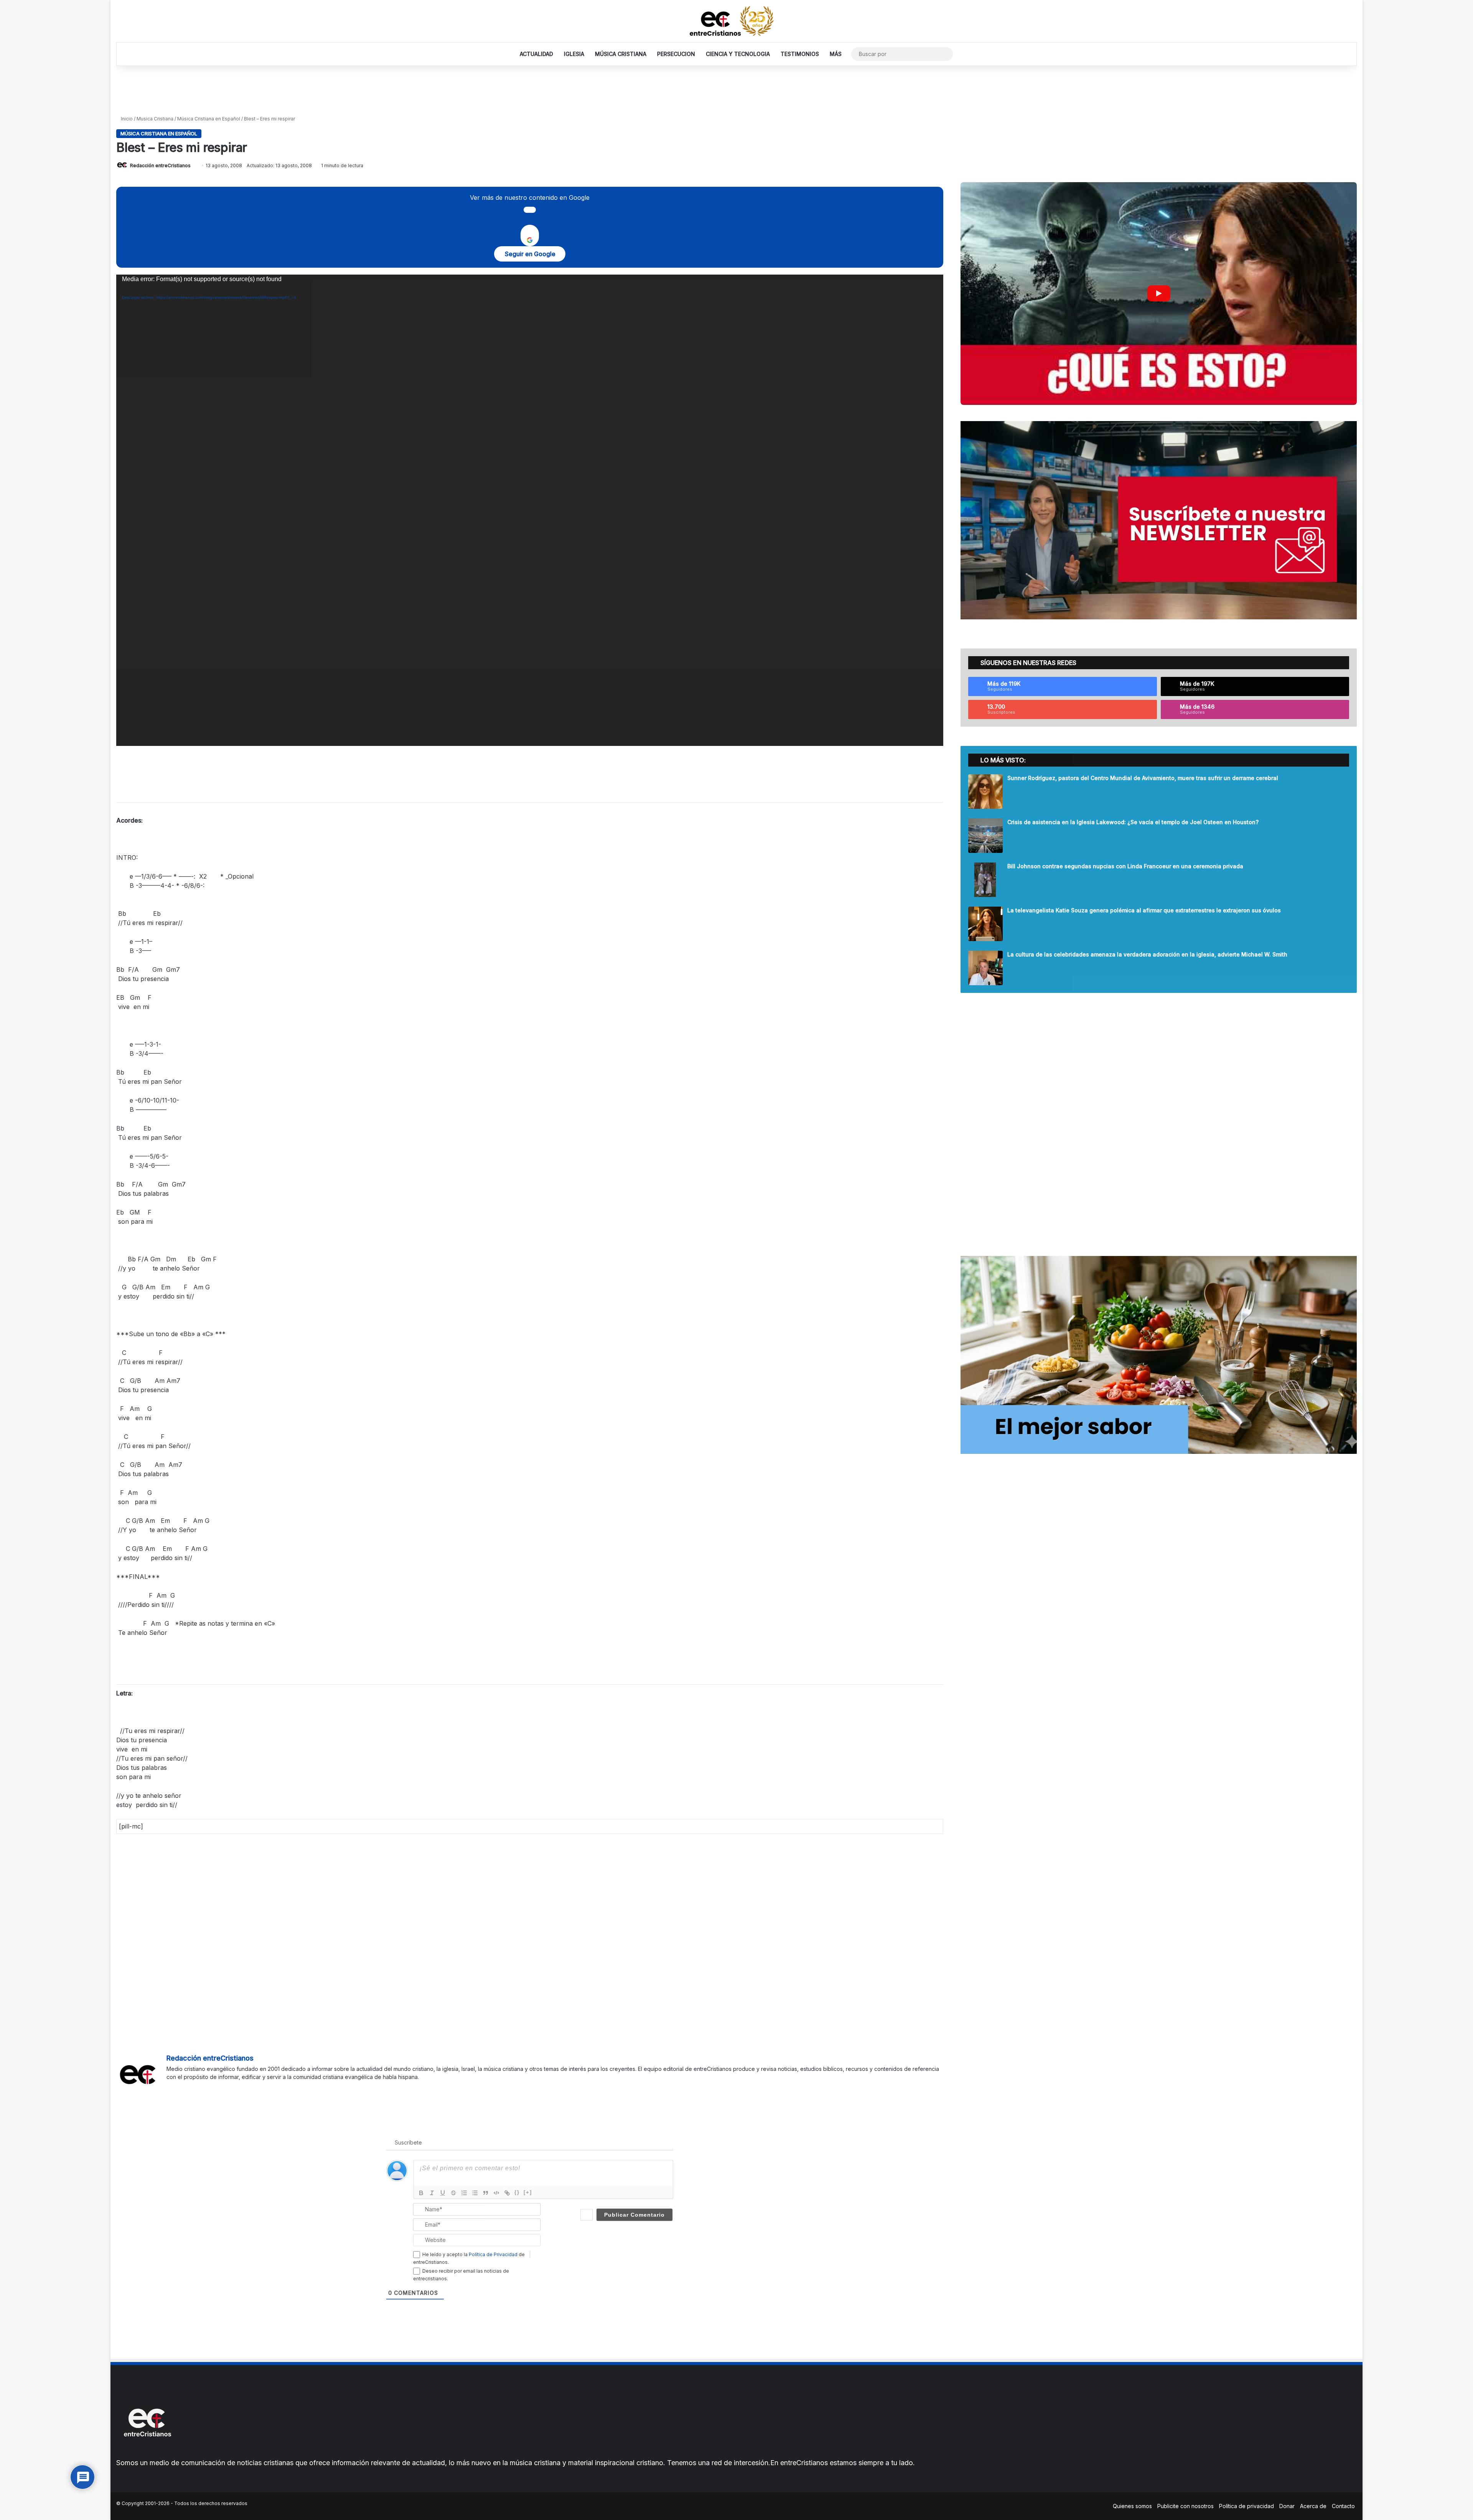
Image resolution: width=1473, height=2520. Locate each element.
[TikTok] (208, 2089)
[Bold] (421, 2193)
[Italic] (432, 2193)
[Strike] (453, 2193)
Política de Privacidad (493, 2254)
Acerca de (1313, 2506)
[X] (180, 2089)
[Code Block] (496, 2193)
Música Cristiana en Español (209, 119)
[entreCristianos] (147, 2453)
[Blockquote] (486, 2193)
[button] (1159, 294)
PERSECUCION (676, 54)
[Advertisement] (736, 91)
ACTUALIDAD (536, 54)
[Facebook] (171, 2089)
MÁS (836, 54)
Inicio (126, 119)
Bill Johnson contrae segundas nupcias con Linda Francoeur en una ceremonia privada (1125, 866)
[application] (530, 510)
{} (517, 2192)
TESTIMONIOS (800, 54)
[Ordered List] (464, 2193)
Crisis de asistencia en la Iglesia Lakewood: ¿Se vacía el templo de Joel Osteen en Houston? (1133, 822)
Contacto (1343, 2506)
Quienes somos (1132, 2506)
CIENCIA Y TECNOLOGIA (738, 54)
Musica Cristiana (155, 119)
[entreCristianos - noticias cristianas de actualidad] (736, 21)
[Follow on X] (194, 165)
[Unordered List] (475, 2193)
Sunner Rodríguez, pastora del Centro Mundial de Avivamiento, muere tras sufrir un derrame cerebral (1143, 778)
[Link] (507, 2193)
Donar (1287, 2506)
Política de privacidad (1246, 2506)
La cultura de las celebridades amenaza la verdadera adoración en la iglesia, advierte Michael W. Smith (1147, 954)
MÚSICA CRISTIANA (621, 54)
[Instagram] (199, 2089)
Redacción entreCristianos (160, 165)
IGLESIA (574, 54)
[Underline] (443, 2193)
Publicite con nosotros (1185, 2506)
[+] (528, 2192)
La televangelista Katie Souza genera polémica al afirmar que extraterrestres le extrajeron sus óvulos (1144, 910)
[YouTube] (189, 2089)
